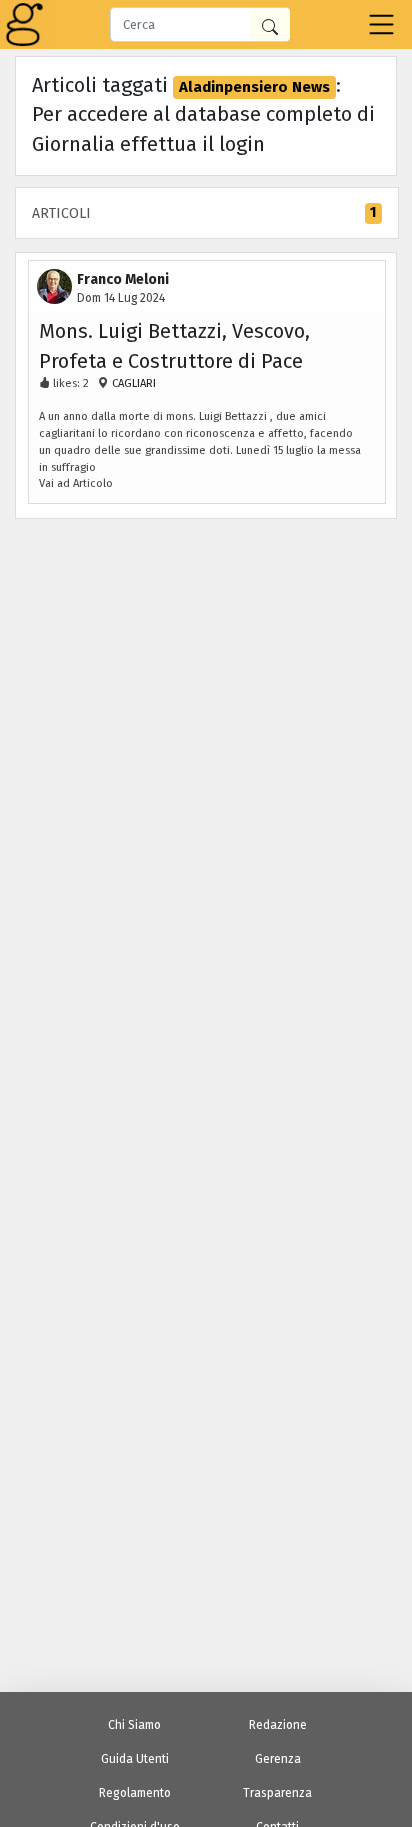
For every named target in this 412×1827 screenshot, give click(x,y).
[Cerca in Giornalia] (270, 24)
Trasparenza (277, 1793)
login (242, 144)
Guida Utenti (135, 1759)
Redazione (278, 1725)
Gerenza (278, 1759)
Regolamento (135, 1793)
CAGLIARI (132, 383)
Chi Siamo (134, 1725)
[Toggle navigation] (381, 24)
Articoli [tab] (204, 213)
